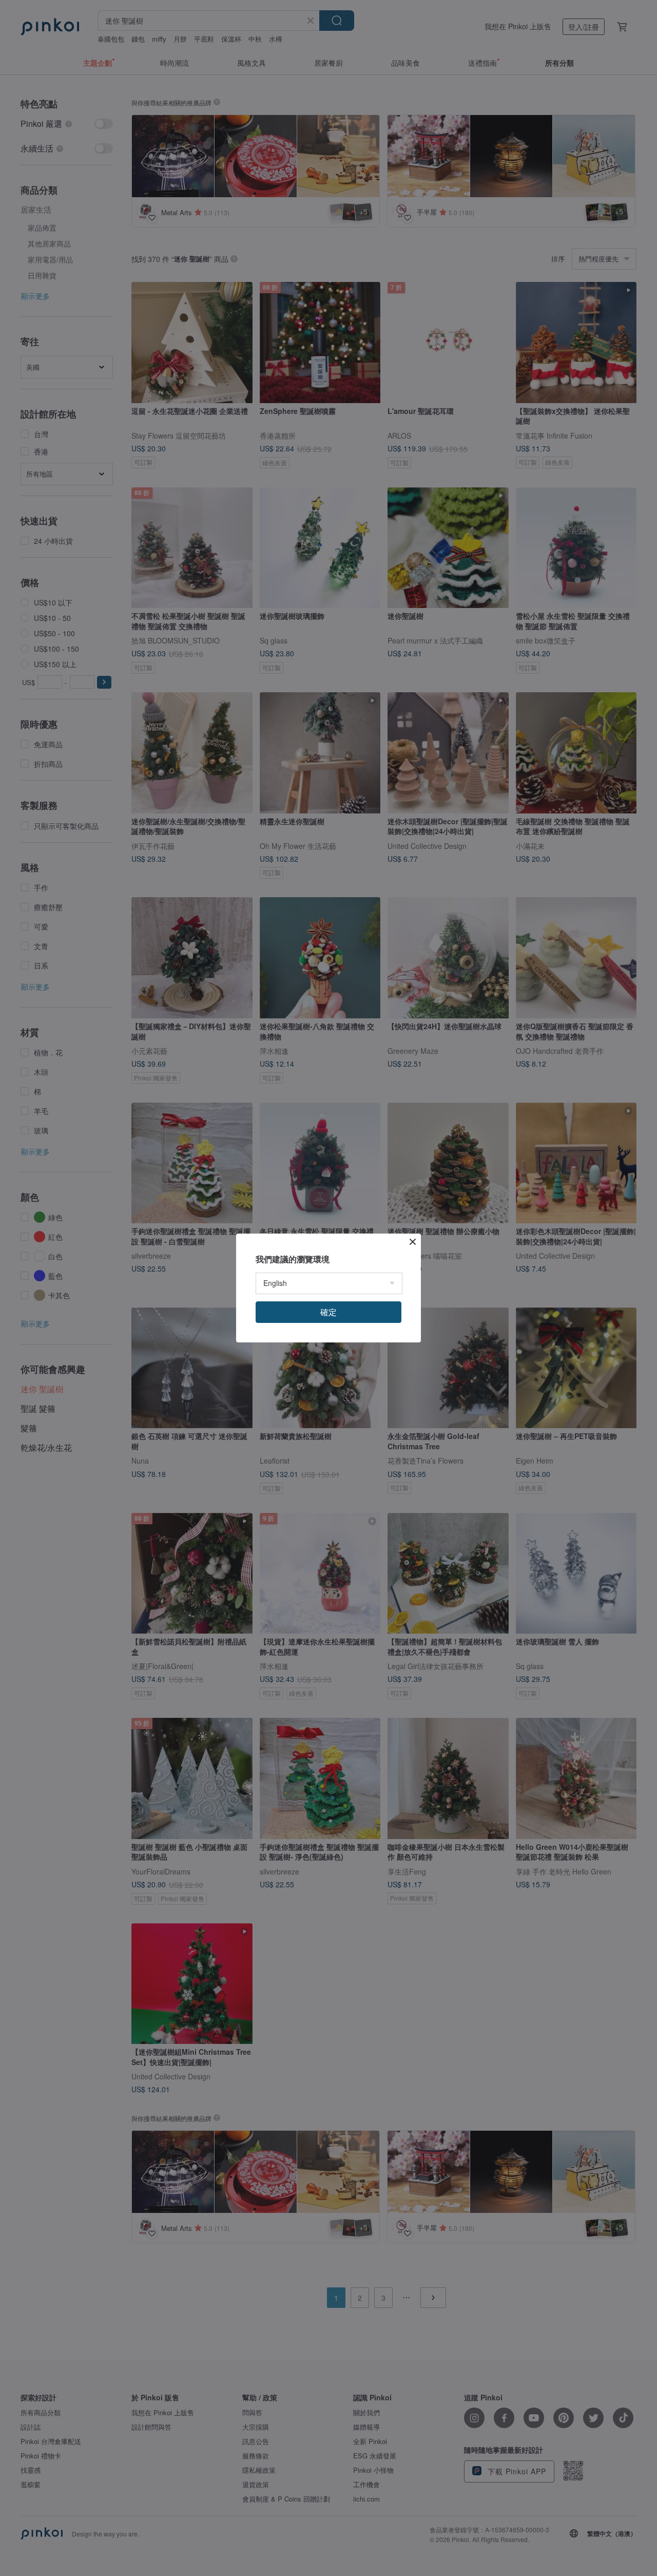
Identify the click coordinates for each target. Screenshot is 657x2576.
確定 (328, 1312)
